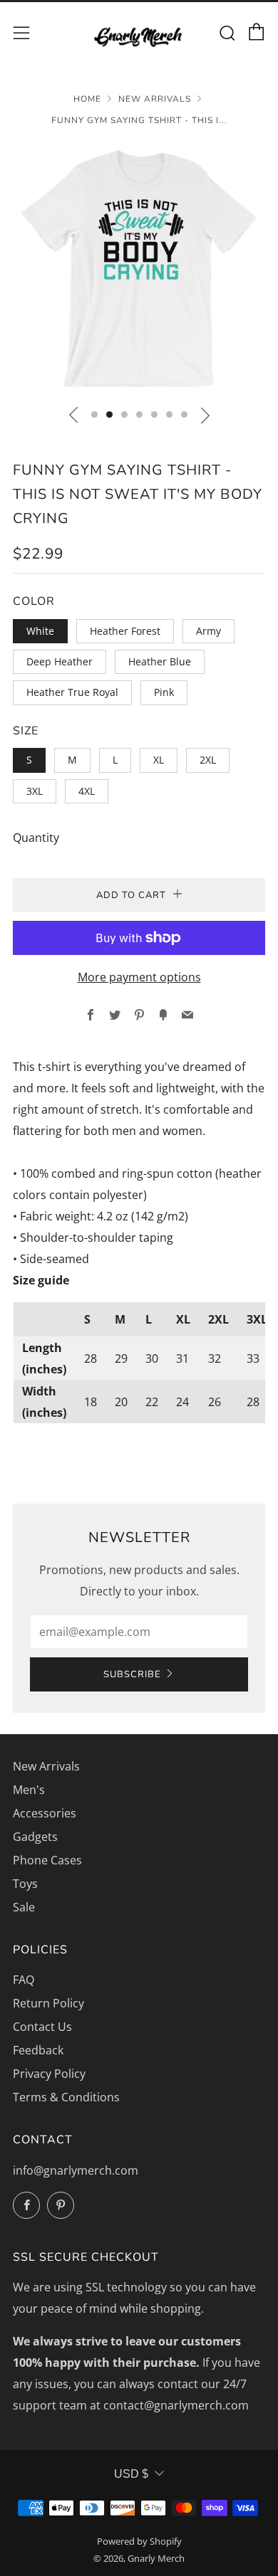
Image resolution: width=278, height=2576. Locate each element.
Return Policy (48, 2003)
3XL (35, 791)
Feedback (38, 2050)
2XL (208, 760)
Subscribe (132, 1674)
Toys (25, 1884)
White (40, 631)
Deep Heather (60, 661)
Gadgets (35, 1837)
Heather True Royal (72, 692)
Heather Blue (160, 661)
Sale (24, 1907)
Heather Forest (125, 631)
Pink (164, 692)
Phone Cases (47, 1860)
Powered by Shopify (139, 2541)
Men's (29, 1790)
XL (159, 760)
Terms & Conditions (66, 2097)
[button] (94, 415)
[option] (139, 268)
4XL (87, 791)
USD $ (131, 2474)
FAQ (24, 1980)
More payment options (139, 977)
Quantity (36, 838)
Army (208, 631)
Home (87, 99)
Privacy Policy (49, 2074)
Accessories (45, 1813)
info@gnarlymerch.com (76, 2170)
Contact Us (42, 2027)
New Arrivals (155, 99)
